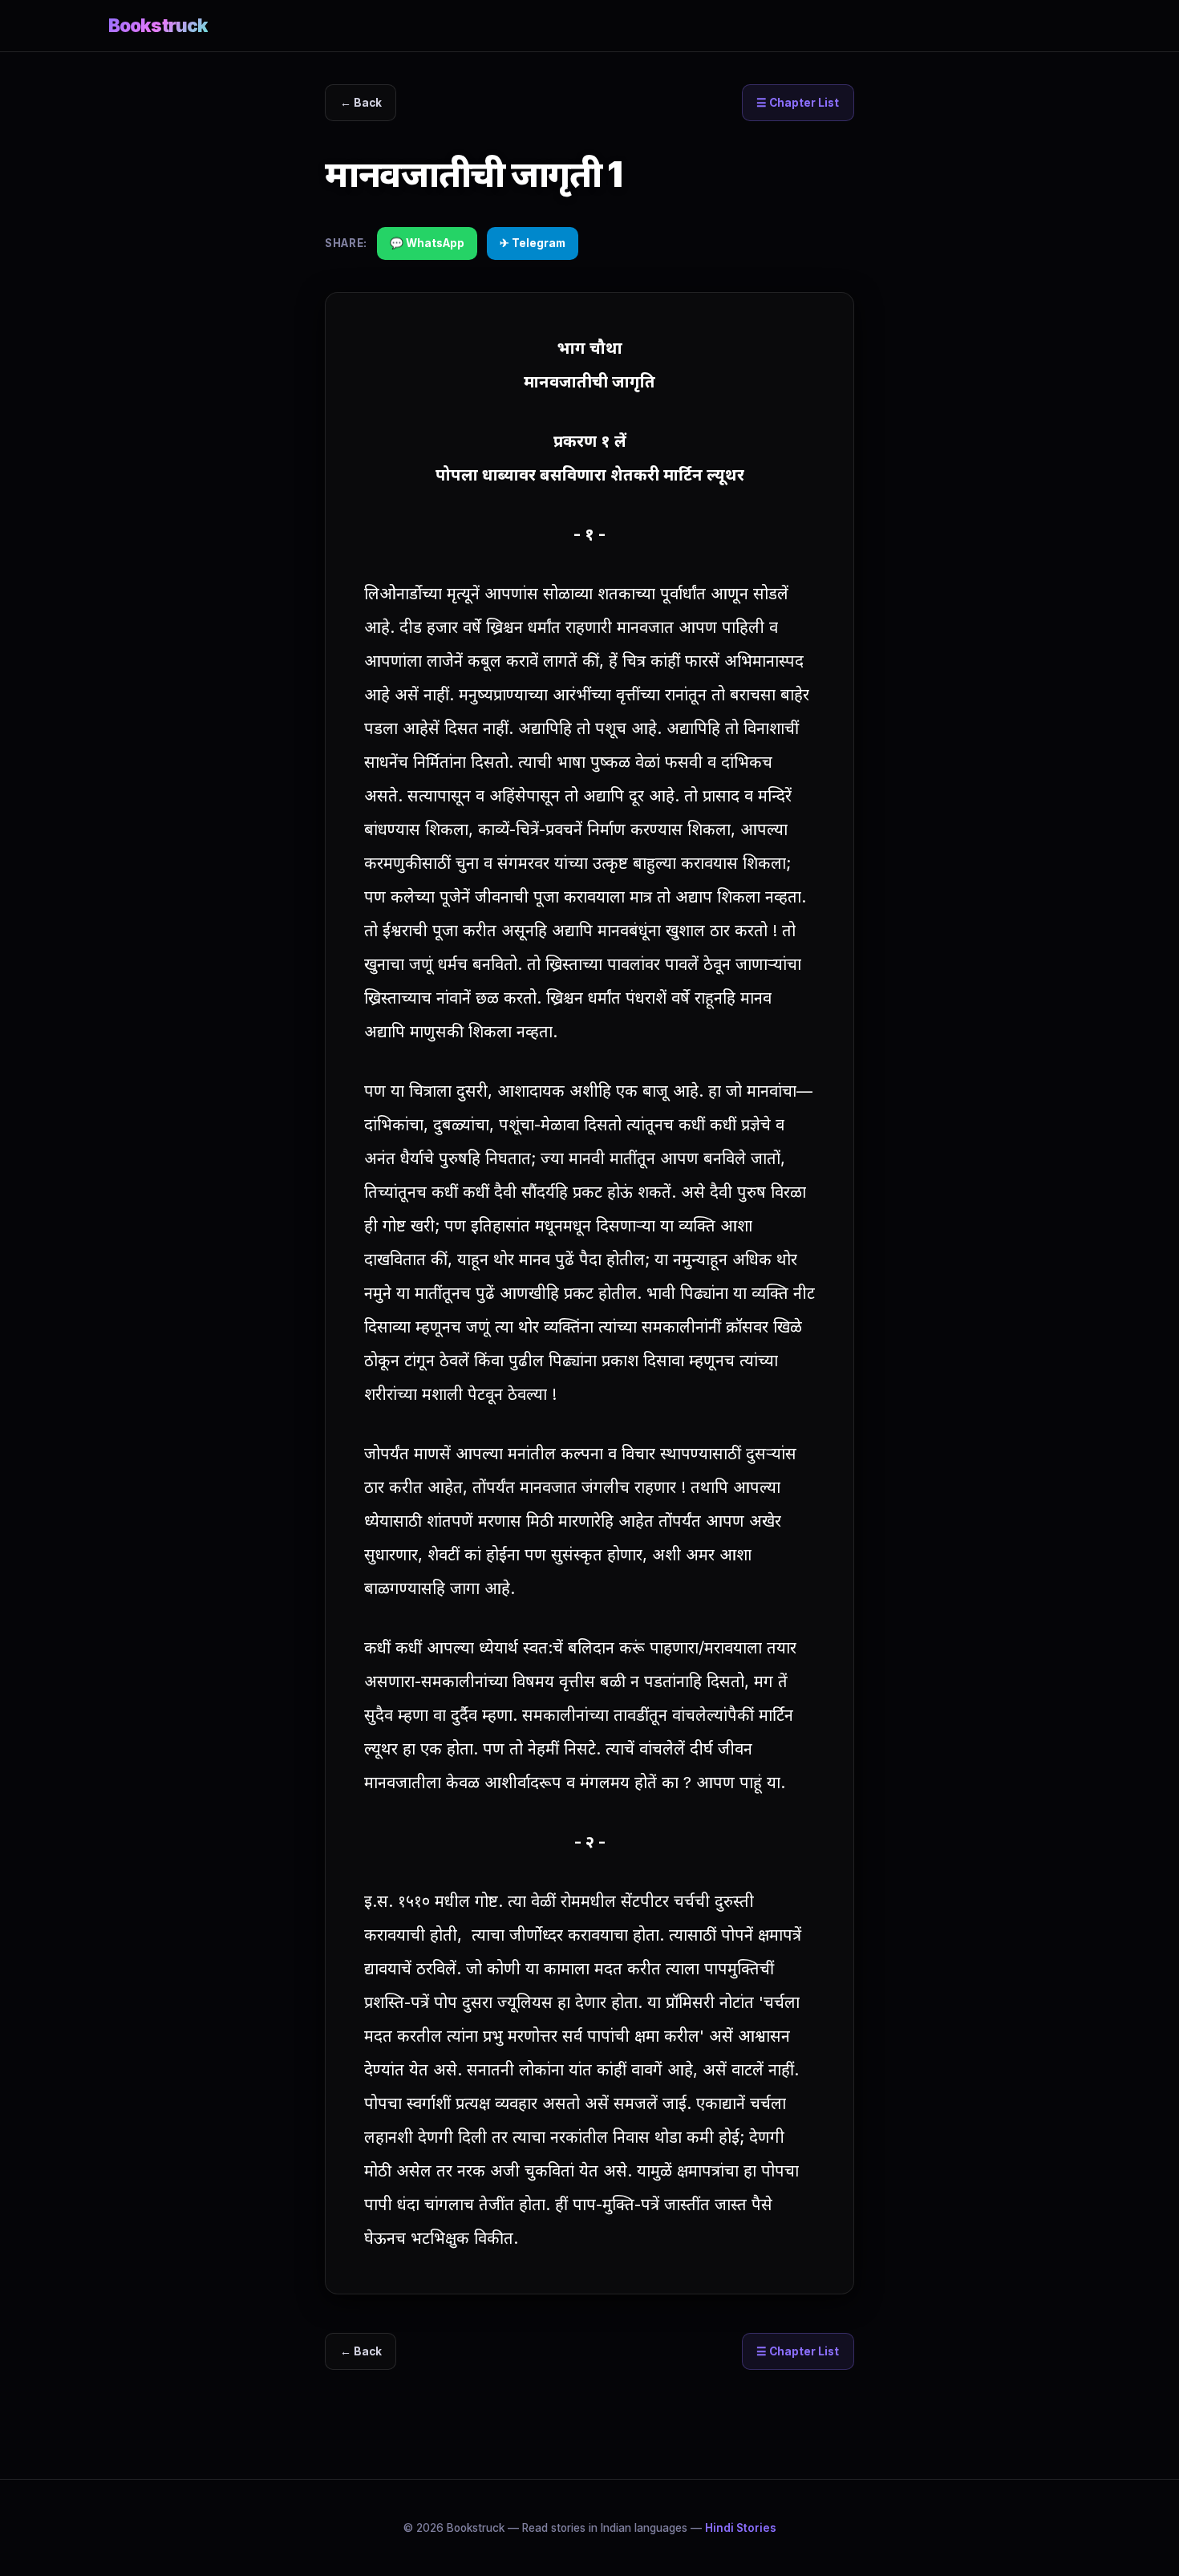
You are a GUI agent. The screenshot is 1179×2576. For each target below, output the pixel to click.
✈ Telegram (533, 243)
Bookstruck (158, 25)
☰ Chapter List (798, 103)
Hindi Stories (741, 2528)
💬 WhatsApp (427, 243)
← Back (361, 103)
